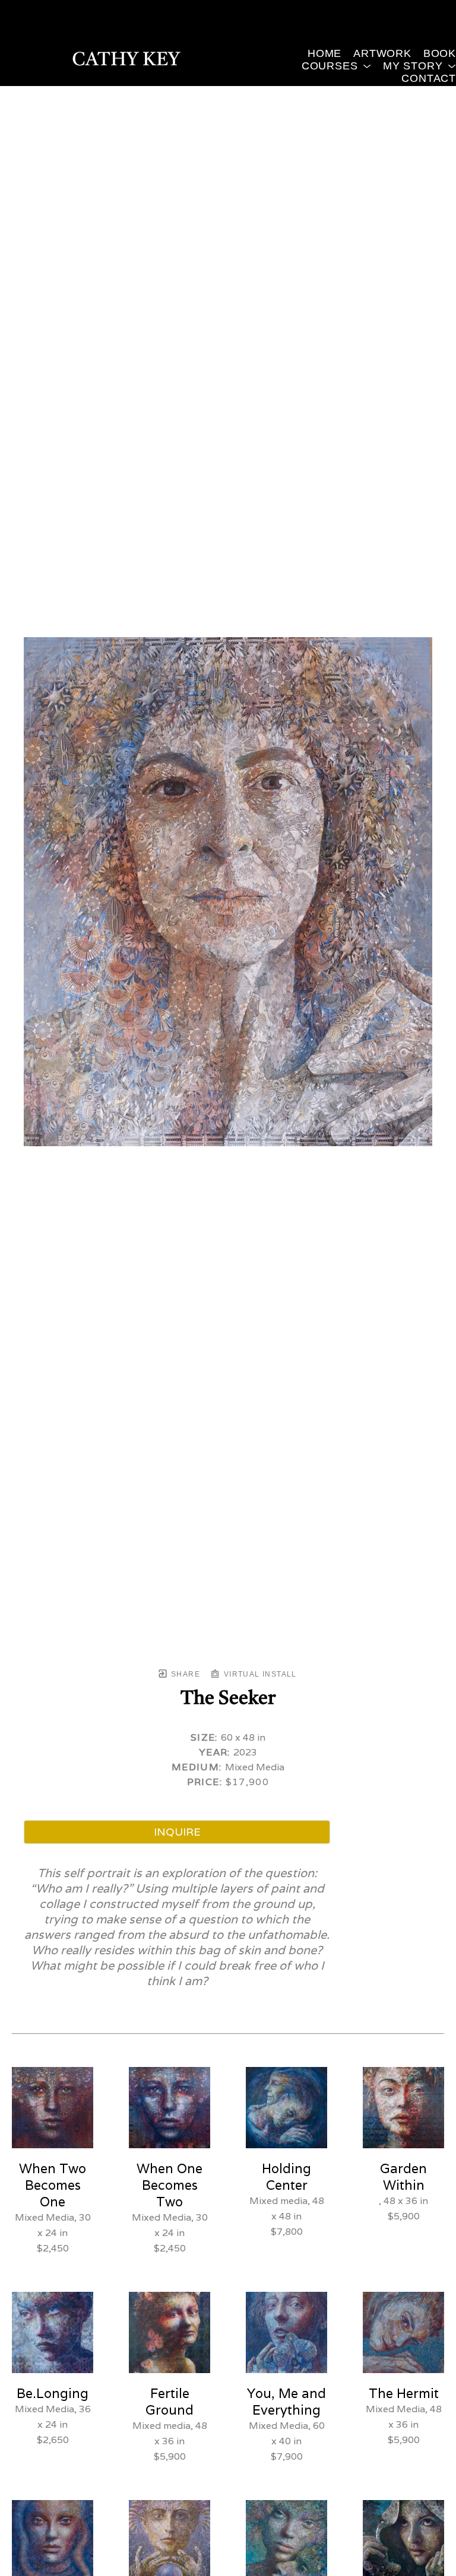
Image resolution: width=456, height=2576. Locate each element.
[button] (336, 66)
